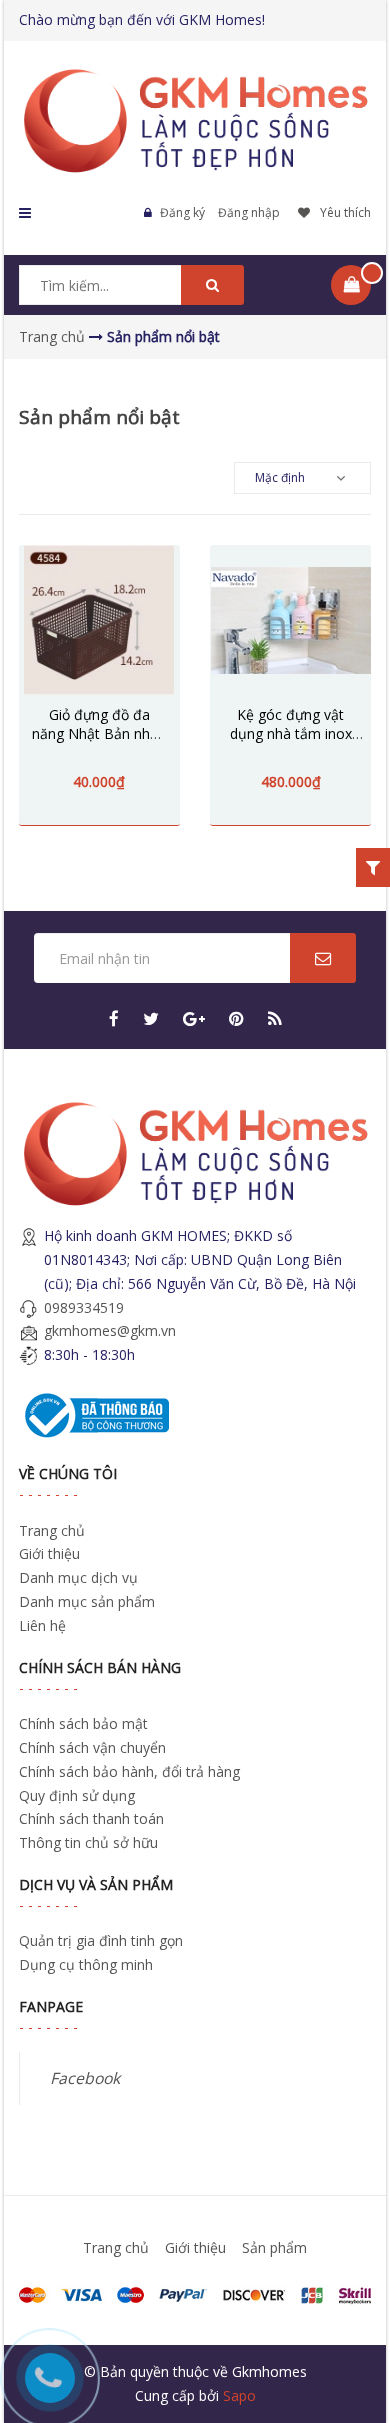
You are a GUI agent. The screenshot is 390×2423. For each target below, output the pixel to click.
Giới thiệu (49, 1553)
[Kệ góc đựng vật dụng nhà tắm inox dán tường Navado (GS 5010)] (290, 620)
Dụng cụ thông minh (86, 1964)
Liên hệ (42, 1625)
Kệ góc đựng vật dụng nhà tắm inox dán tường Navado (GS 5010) (291, 743)
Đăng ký (182, 212)
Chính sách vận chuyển (92, 1747)
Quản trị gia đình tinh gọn (101, 1940)
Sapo (239, 2395)
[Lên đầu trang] (347, 2300)
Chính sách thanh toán (91, 1818)
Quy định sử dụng (77, 1795)
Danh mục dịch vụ (78, 1577)
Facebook (85, 2078)
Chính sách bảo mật (83, 1723)
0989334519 (84, 1307)
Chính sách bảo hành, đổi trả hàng (129, 1771)
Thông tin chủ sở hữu (88, 1842)
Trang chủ (52, 1530)
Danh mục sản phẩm (87, 1601)
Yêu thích (345, 212)
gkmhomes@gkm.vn (110, 1330)
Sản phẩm (274, 2247)
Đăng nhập (249, 212)
